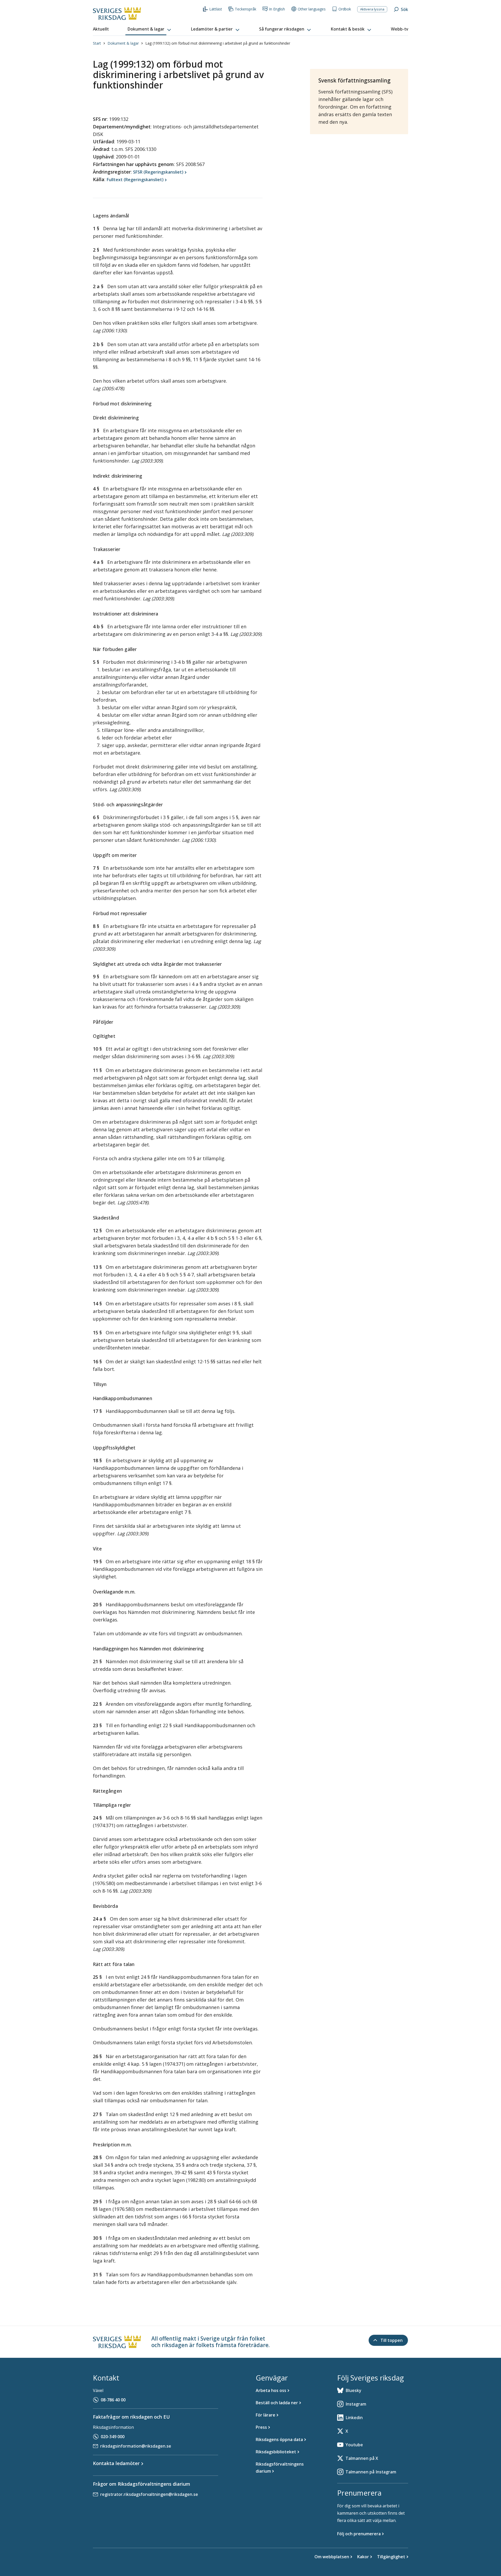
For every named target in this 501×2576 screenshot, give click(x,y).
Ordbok (345, 9)
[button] (150, 29)
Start (97, 43)
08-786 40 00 (113, 2400)
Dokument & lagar (123, 43)
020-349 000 (113, 2437)
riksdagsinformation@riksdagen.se (136, 2446)
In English (277, 9)
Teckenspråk (246, 9)
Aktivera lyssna (372, 9)
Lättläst (216, 9)
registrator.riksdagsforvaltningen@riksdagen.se (149, 2494)
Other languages (312, 9)
